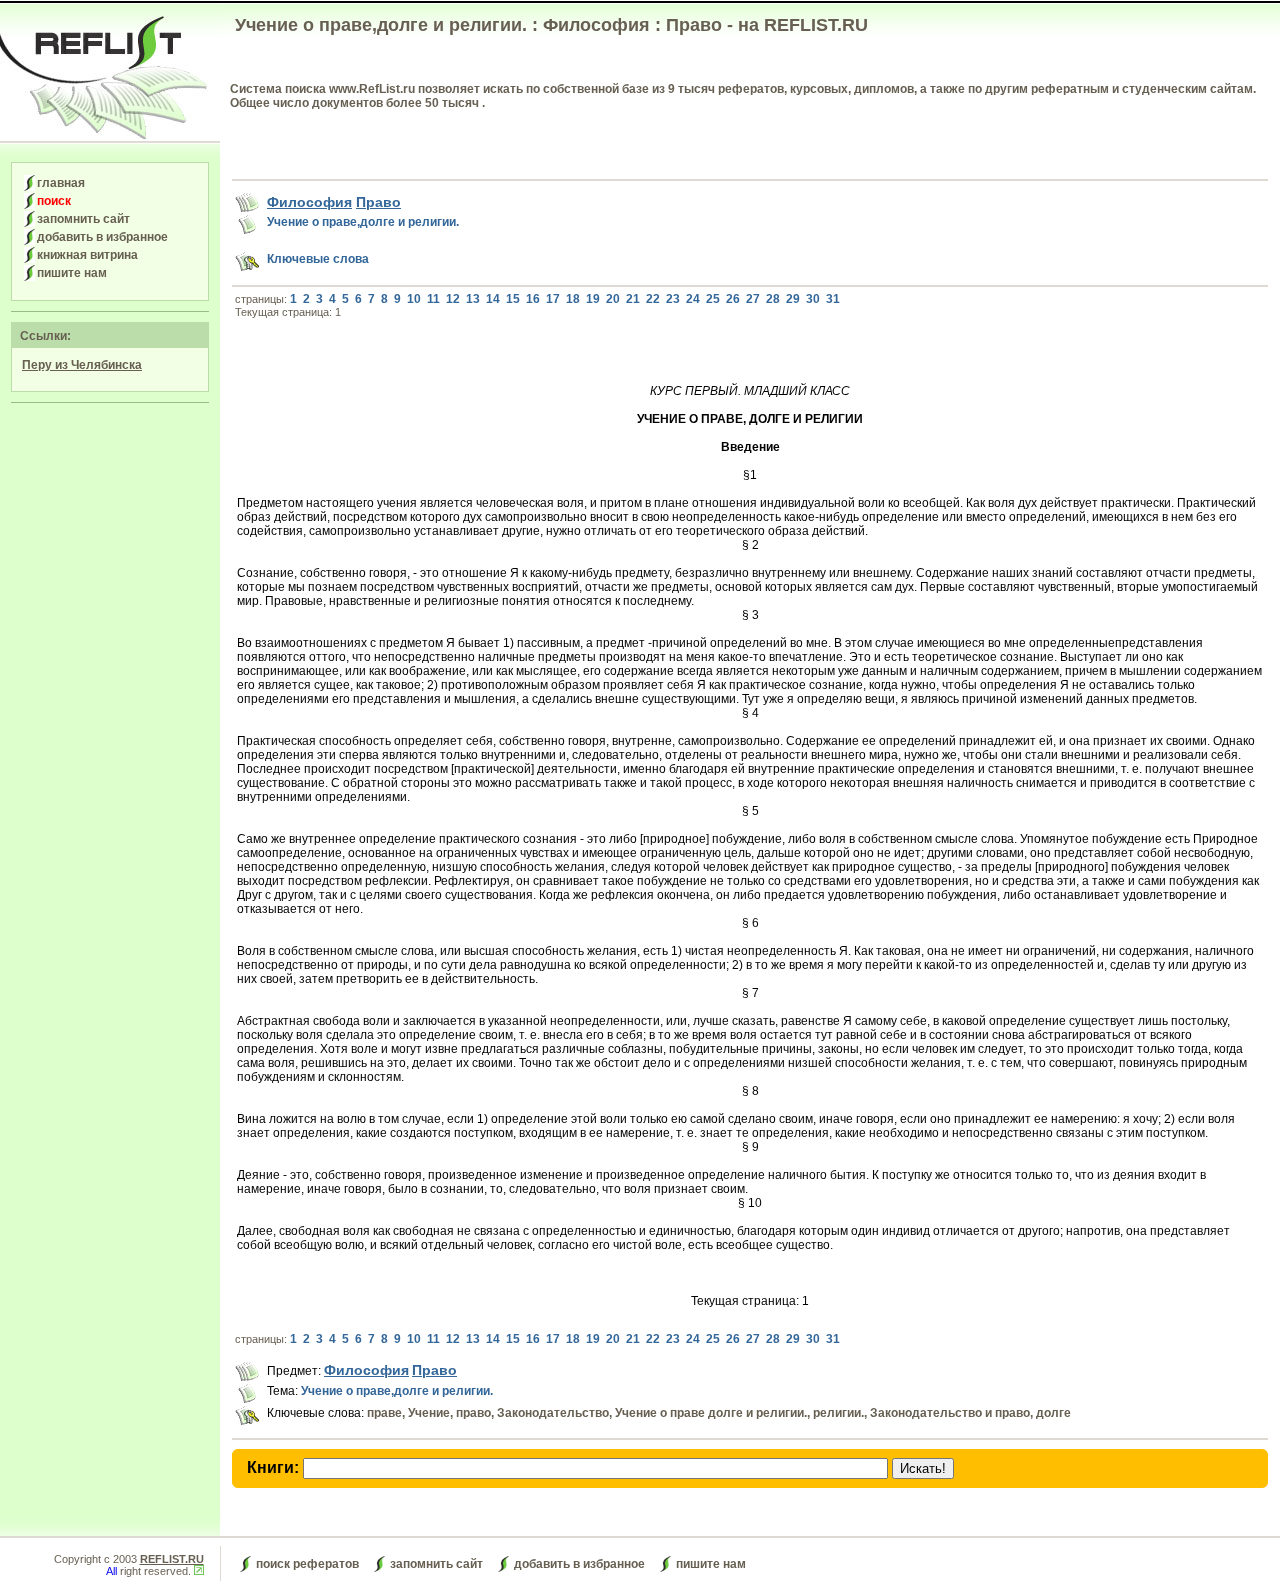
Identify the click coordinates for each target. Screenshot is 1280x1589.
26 (733, 299)
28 (773, 299)
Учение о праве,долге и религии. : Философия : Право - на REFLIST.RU (551, 25)
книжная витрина (87, 255)
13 (473, 299)
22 (653, 299)
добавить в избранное (102, 237)
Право (378, 202)
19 (593, 299)
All (111, 1571)
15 (513, 299)
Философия (309, 202)
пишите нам (72, 273)
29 (793, 299)
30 (813, 299)
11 (433, 299)
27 (753, 299)
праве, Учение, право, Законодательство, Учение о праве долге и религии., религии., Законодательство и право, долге (719, 1413)
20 (613, 299)
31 (833, 299)
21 (633, 299)
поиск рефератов (307, 1564)
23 (673, 299)
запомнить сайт (83, 219)
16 (533, 299)
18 (573, 299)
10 (414, 299)
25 (713, 299)
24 (693, 299)
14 (493, 299)
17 (553, 299)
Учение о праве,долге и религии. (363, 222)
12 (453, 299)
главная (61, 183)
